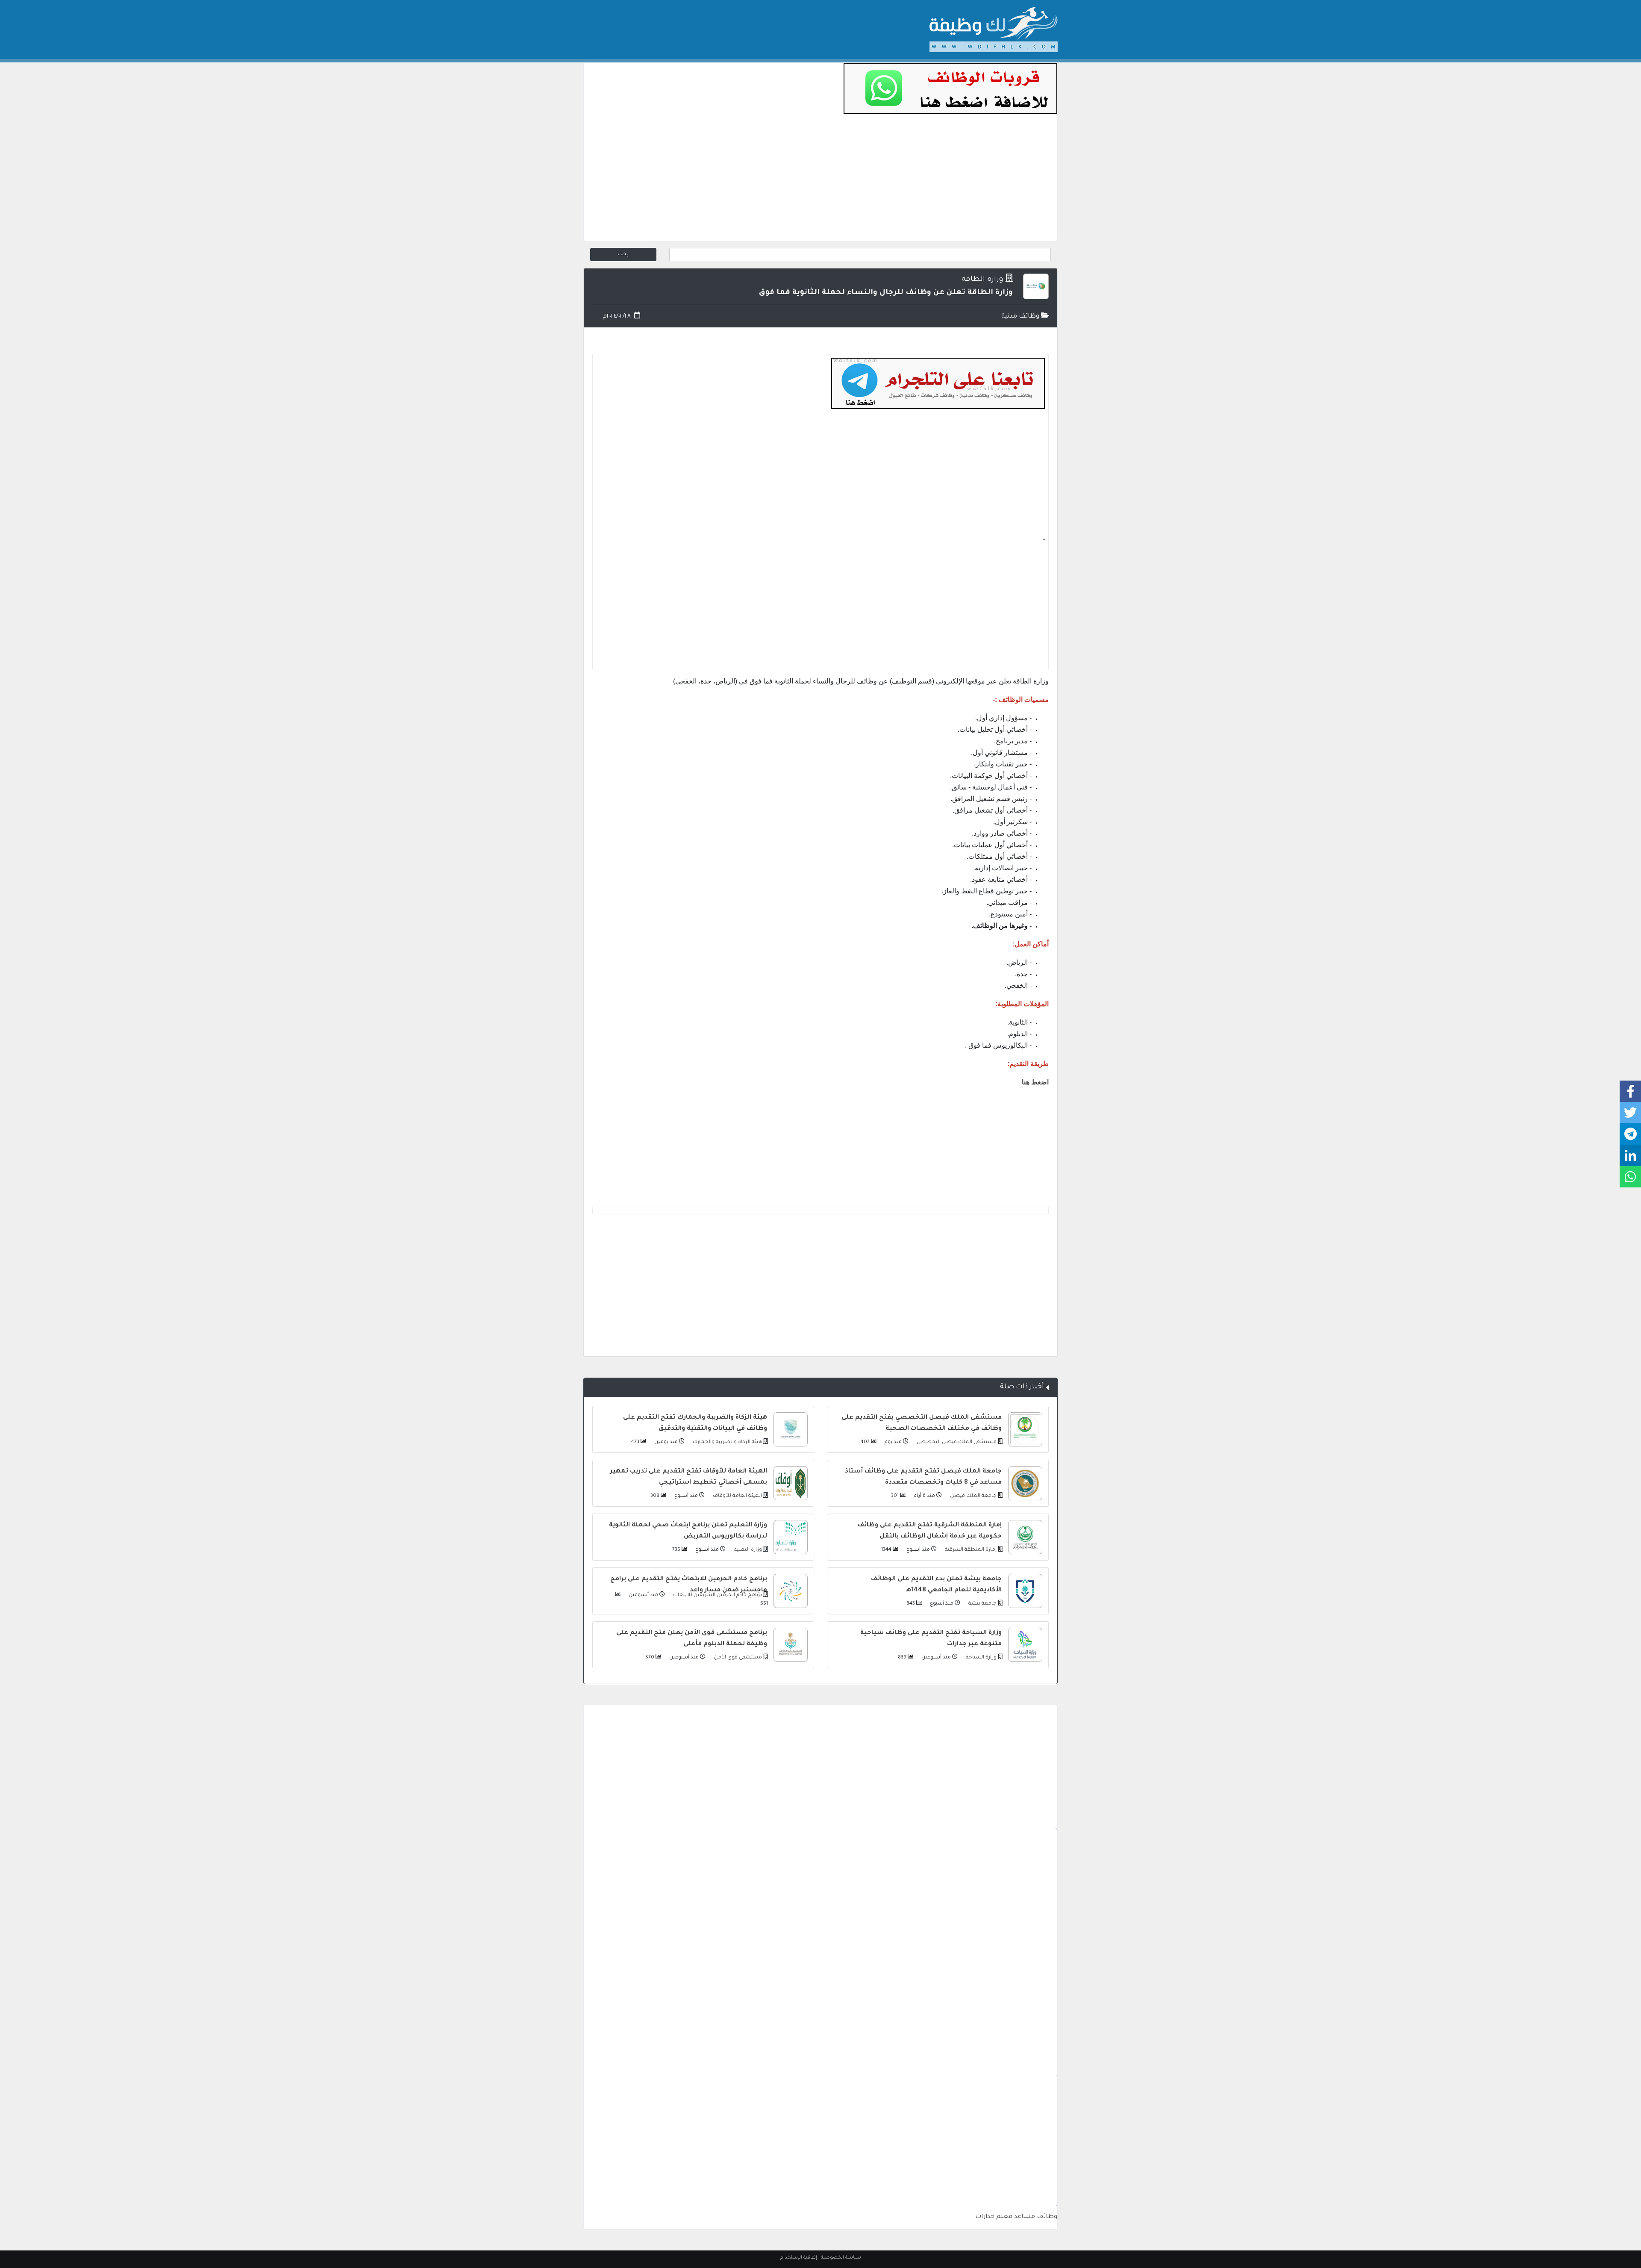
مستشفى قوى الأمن (737, 1658)
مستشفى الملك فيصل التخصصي (956, 1442)
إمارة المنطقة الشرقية (970, 1550)
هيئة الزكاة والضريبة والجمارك (727, 1442)
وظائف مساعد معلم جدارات (1016, 2217)
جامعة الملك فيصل (973, 1496)
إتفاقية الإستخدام (799, 2258)
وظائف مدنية (1021, 317)
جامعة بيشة (982, 1604)
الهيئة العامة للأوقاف (737, 1496)
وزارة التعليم (747, 1550)
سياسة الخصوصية (841, 2258)
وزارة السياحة (981, 1658)
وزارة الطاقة (982, 280)
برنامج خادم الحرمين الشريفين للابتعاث (717, 1595)
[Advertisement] (820, 181)
